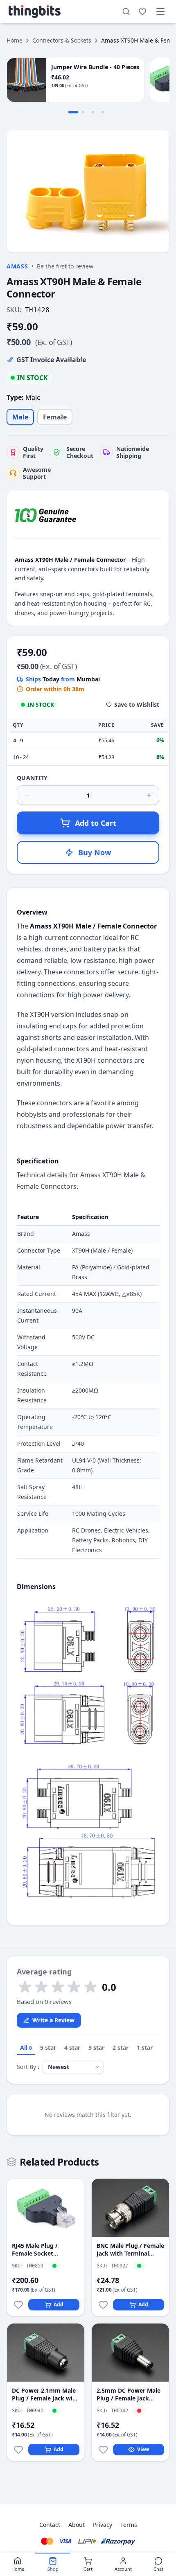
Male (20, 417)
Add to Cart (96, 823)
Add (59, 2304)
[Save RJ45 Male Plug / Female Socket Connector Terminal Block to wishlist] (18, 2305)
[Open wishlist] (142, 11)
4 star (72, 2048)
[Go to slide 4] (103, 112)
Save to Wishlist (137, 704)
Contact (50, 2525)
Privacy (103, 2525)
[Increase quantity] (149, 795)
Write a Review (53, 2020)
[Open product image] (88, 191)
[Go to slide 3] (93, 112)
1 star (145, 2048)
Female (55, 417)
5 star (48, 2048)
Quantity (32, 778)
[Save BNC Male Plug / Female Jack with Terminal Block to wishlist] (103, 2305)
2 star (121, 2048)
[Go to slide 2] (83, 112)
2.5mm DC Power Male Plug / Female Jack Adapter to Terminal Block (129, 2395)
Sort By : (28, 2067)
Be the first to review (65, 266)
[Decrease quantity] (27, 795)
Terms (129, 2525)
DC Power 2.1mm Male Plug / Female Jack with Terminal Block (45, 2395)
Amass (17, 266)
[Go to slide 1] (73, 112)
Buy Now (95, 852)
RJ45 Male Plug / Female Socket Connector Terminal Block (40, 2250)
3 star (96, 2048)
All (26, 2048)
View (143, 2449)
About (77, 2525)
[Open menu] (160, 11)
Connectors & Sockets (62, 40)
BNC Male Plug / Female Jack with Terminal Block (130, 2250)
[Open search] (126, 11)
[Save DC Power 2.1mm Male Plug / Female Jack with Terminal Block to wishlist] (18, 2450)
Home (15, 40)
